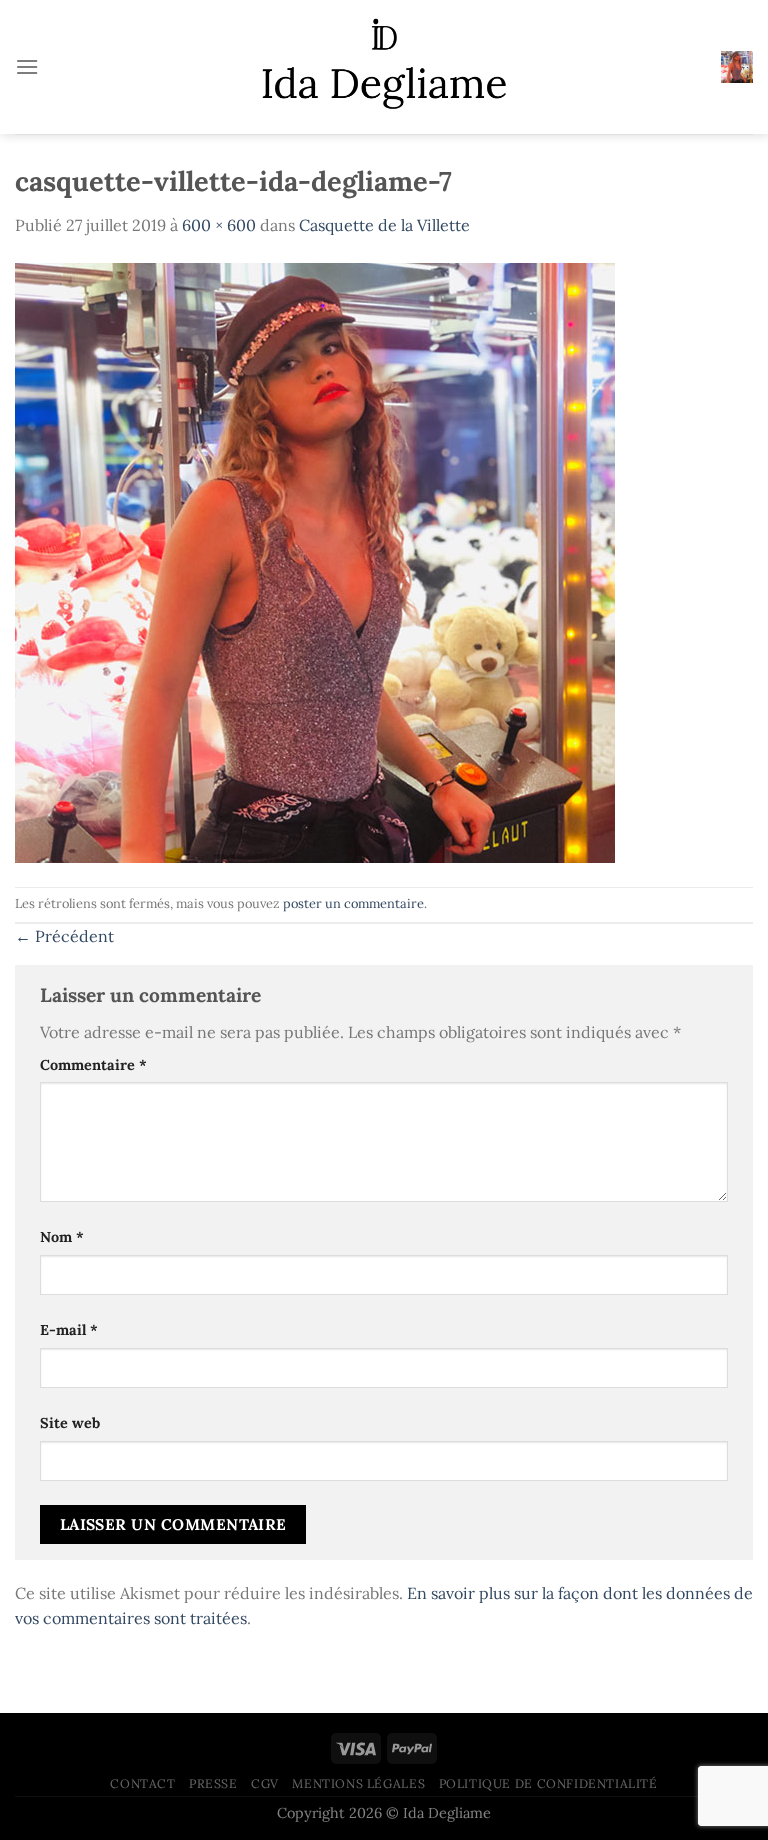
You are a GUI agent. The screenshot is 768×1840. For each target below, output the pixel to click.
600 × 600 (219, 225)
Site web (70, 1423)
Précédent (64, 936)
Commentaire (93, 1065)
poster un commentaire (353, 903)
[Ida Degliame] (384, 67)
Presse (213, 1783)
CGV (265, 1783)
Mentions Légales (358, 1783)
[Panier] (737, 67)
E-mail (69, 1330)
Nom (62, 1237)
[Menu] (27, 66)
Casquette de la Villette (384, 225)
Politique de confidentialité (548, 1783)
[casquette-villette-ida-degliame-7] (315, 561)
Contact (142, 1783)
